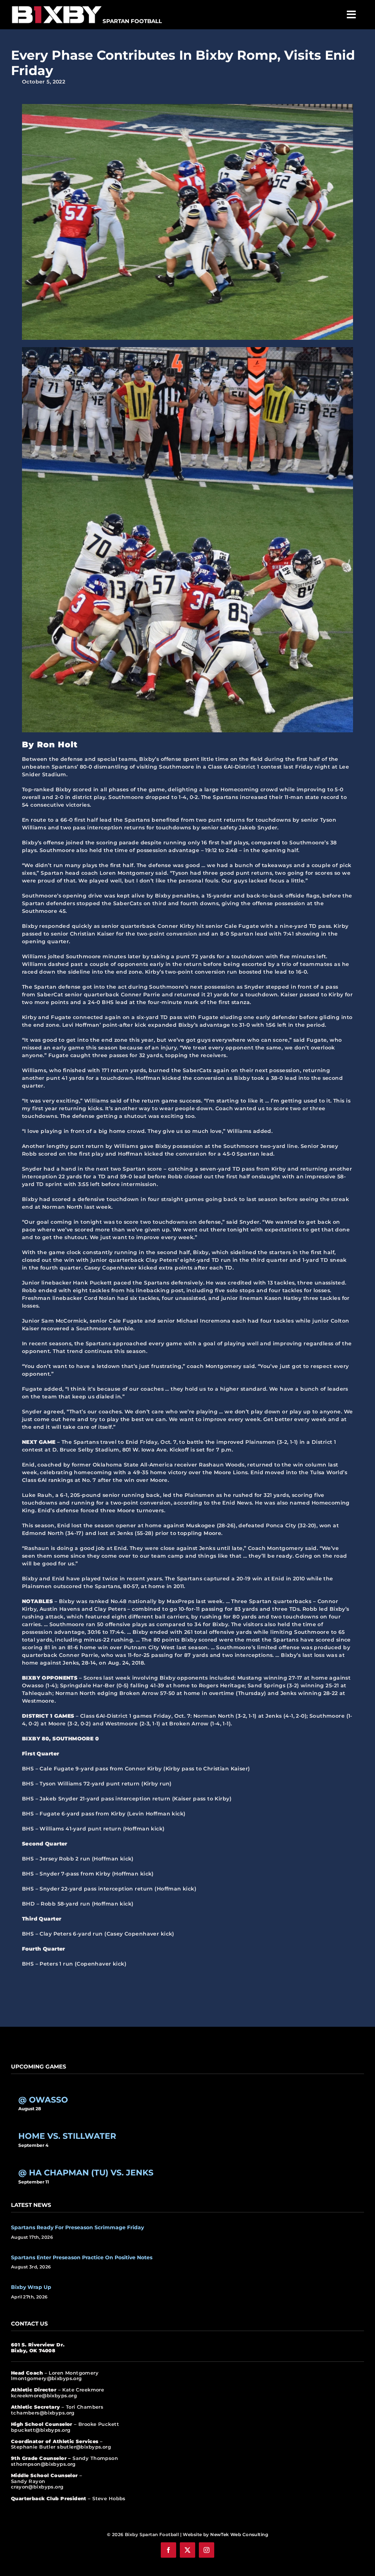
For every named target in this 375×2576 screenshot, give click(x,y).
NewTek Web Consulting (239, 2534)
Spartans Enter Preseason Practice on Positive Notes (82, 2257)
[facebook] (168, 2550)
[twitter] (187, 2550)
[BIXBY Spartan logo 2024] (57, 6)
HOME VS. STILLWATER (67, 2136)
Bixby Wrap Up (31, 2287)
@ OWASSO (43, 2100)
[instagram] (207, 2550)
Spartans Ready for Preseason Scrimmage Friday (77, 2227)
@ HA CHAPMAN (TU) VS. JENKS (86, 2172)
